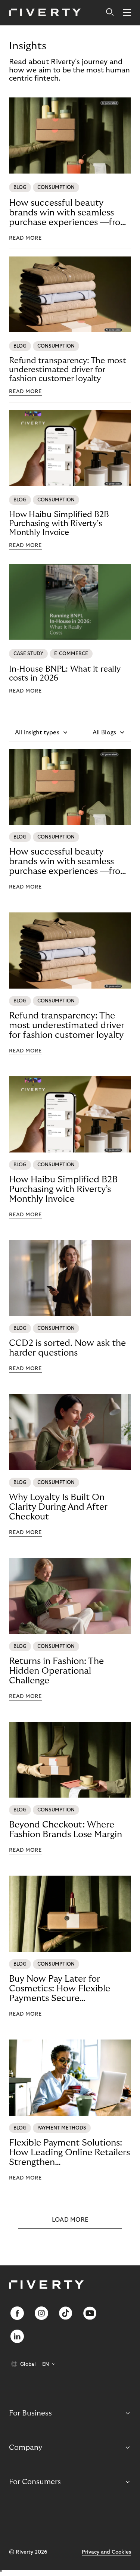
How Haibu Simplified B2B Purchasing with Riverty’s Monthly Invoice (59, 523)
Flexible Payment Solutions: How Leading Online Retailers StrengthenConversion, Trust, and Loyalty (69, 2153)
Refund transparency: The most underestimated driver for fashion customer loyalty (68, 370)
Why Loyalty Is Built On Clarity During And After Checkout (58, 1507)
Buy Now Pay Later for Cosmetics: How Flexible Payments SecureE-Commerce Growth (60, 1989)
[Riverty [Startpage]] (45, 13)
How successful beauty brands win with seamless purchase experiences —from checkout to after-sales (69, 213)
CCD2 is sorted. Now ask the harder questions (67, 1348)
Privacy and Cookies (106, 2552)
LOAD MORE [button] (70, 2220)
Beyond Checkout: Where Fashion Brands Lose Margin (66, 1830)
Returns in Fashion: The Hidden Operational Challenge (56, 1671)
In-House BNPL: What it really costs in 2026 (65, 673)
